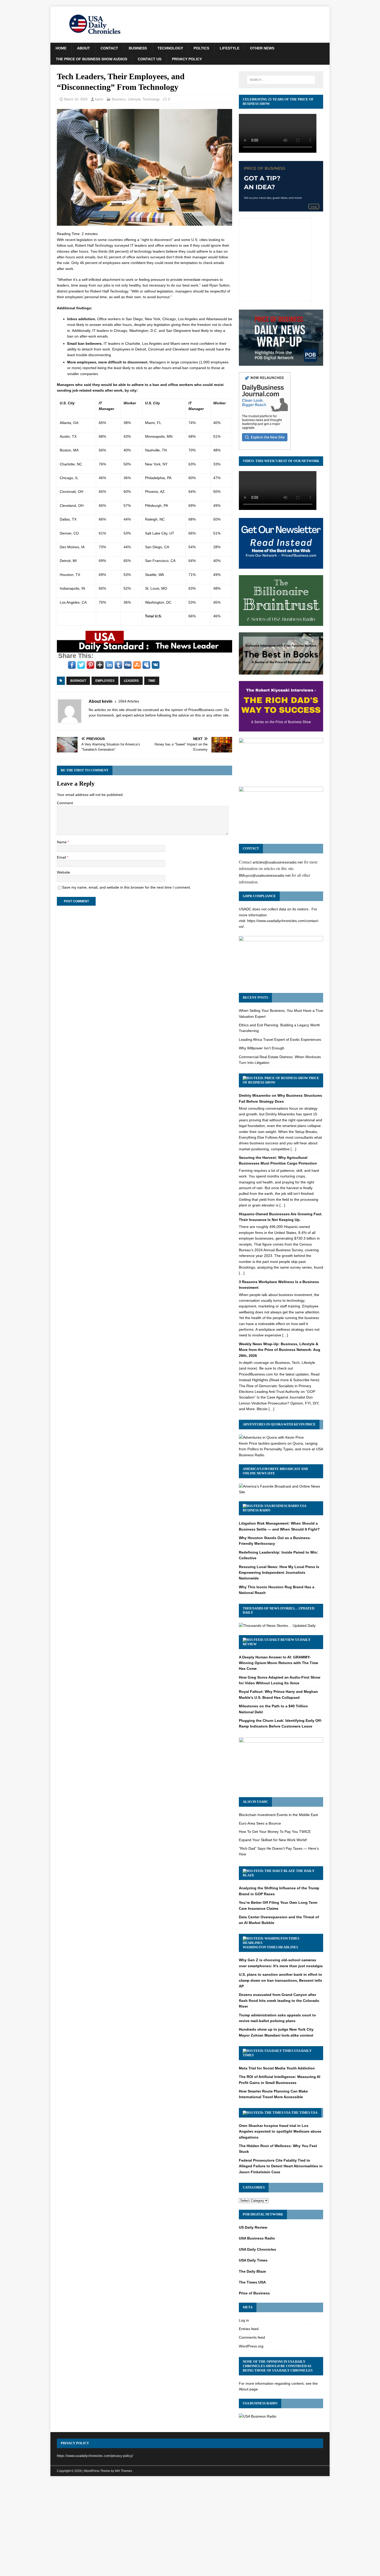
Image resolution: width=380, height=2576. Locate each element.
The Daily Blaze (252, 2271)
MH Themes (124, 2471)
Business (138, 48)
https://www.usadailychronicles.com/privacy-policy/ (95, 2456)
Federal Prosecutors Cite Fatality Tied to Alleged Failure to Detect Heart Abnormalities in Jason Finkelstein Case (281, 2166)
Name (62, 842)
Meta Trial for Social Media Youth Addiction (277, 2068)
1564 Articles (129, 701)
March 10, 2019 (76, 99)
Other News (262, 48)
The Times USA (304, 2113)
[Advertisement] (190, 2519)
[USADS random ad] (145, 650)
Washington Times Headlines (270, 1947)
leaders (131, 681)
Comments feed (252, 2337)
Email (62, 857)
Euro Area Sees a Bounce (260, 1823)
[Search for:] (281, 80)
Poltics (201, 48)
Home (61, 48)
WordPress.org (251, 2346)
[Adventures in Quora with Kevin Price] (271, 1437)
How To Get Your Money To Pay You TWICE (275, 1832)
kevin (99, 99)
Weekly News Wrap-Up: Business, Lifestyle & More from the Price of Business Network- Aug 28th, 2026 (280, 1350)
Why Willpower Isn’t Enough (262, 1048)
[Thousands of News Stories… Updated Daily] (277, 1626)
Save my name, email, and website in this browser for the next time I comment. (127, 887)
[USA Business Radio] (258, 2416)
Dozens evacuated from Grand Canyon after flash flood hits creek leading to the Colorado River (279, 2000)
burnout (78, 681)
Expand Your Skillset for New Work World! (273, 1840)
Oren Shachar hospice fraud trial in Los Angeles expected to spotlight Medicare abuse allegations (280, 2131)
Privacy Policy (187, 59)
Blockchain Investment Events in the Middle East (278, 1815)
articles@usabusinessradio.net (278, 862)
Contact (109, 48)
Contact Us (150, 59)
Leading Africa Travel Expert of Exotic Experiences (280, 1040)
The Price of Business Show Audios (92, 59)
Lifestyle (230, 48)
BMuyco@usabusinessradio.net (265, 875)
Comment (65, 803)
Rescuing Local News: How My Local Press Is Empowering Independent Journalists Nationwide (279, 1573)
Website (63, 872)
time (152, 681)
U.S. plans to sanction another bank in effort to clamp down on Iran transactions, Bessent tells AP (280, 1980)
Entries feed (249, 2329)
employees (105, 681)
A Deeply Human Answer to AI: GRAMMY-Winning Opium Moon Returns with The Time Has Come (279, 1663)
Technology (170, 48)
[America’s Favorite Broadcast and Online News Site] (281, 1492)
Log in (244, 2320)
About (83, 48)
